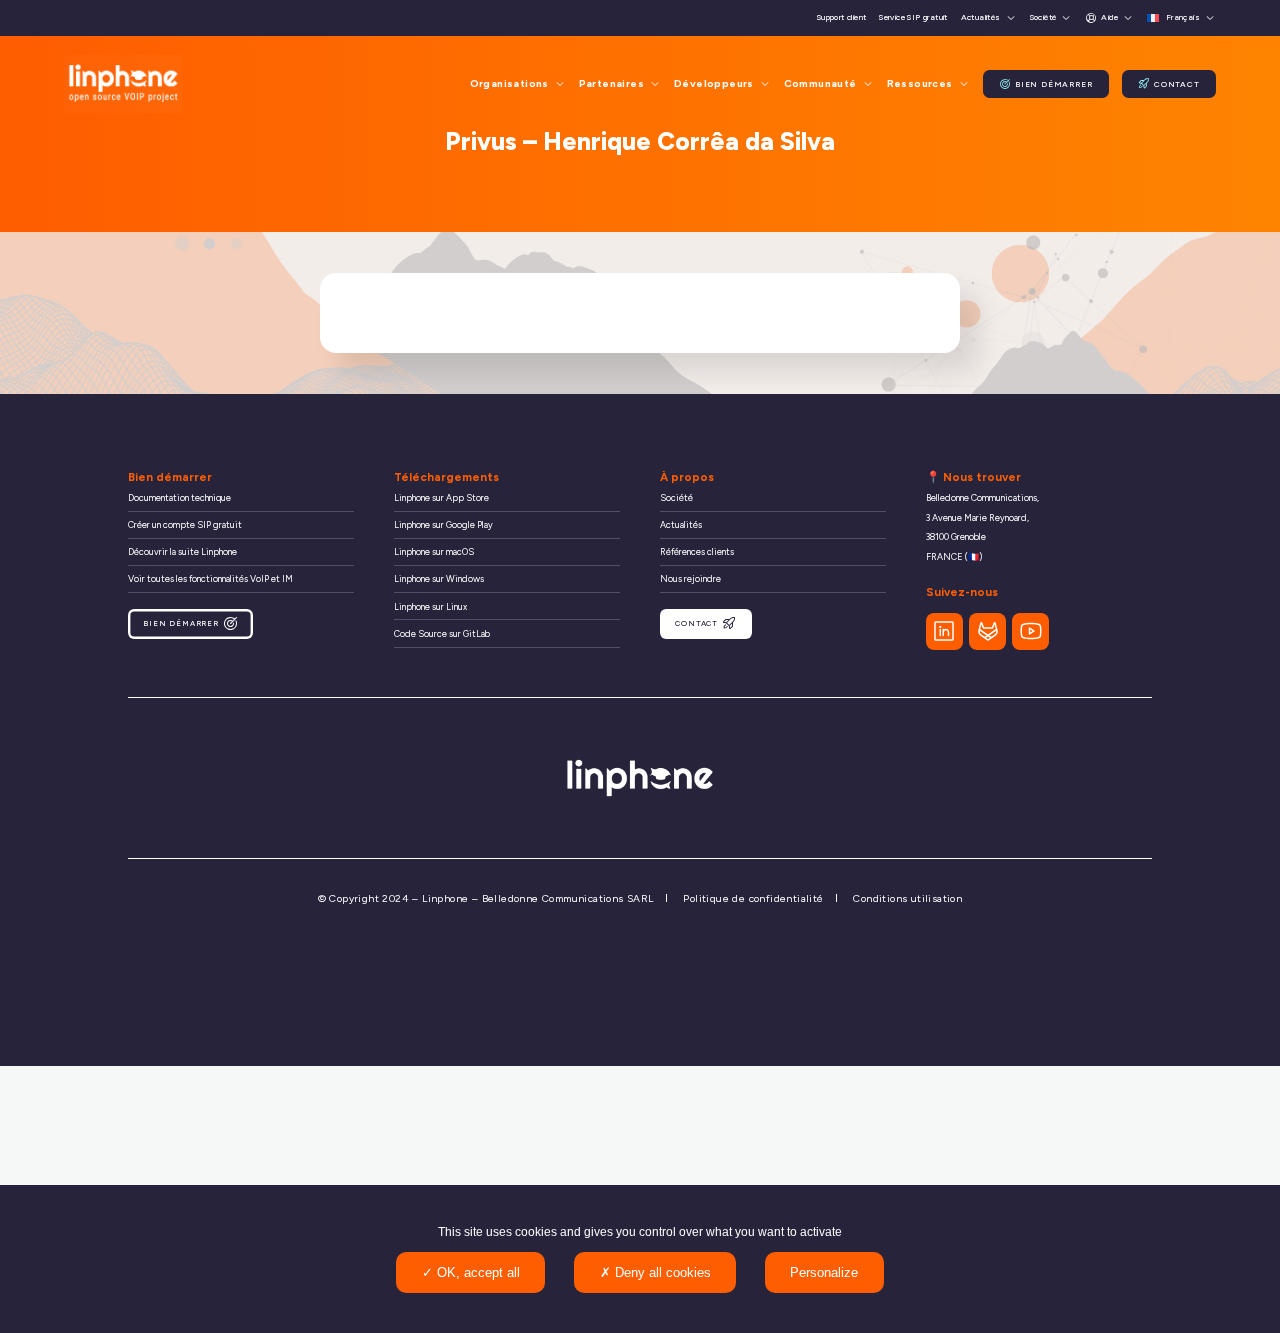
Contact (1177, 84)
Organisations (509, 84)
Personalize (824, 1272)
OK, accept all (476, 1272)
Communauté (820, 84)
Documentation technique (179, 497)
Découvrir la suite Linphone (182, 551)
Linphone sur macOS (434, 551)
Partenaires (611, 84)
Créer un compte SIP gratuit (185, 524)
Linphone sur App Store (441, 497)
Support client (842, 17)
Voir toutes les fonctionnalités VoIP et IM (210, 578)
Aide (1109, 17)
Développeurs (714, 84)
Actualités (981, 17)
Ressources (920, 84)
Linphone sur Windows (439, 578)
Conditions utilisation (907, 898)
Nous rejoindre (690, 578)
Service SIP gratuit (913, 17)
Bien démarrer (1053, 84)
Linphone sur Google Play (443, 524)
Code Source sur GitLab (442, 633)
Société (676, 497)
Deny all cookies (661, 1272)
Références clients (697, 551)
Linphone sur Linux (430, 606)
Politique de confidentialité (753, 898)
